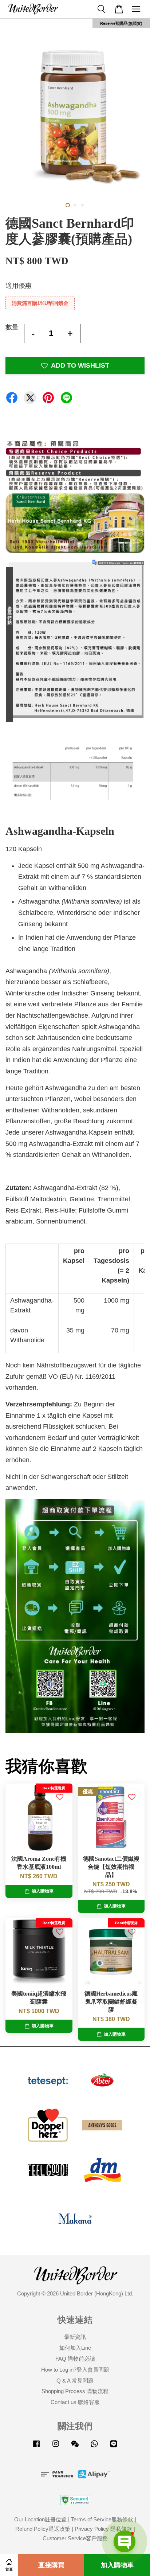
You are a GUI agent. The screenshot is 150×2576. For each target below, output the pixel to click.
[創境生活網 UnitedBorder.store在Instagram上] (56, 2447)
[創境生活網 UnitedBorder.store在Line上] (114, 2447)
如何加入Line (75, 2348)
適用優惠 (19, 286)
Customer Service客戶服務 (75, 2538)
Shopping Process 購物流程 (75, 2391)
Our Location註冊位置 (40, 2519)
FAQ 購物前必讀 (75, 2359)
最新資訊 (75, 2337)
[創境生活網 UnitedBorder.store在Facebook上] (36, 2447)
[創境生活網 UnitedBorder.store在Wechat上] (75, 2447)
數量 (12, 327)
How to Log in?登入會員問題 (75, 2370)
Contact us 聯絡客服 (75, 2402)
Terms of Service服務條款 (102, 2519)
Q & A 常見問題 (75, 2381)
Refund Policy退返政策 (43, 2529)
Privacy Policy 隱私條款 (103, 2529)
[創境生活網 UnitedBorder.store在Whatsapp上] (94, 2447)
